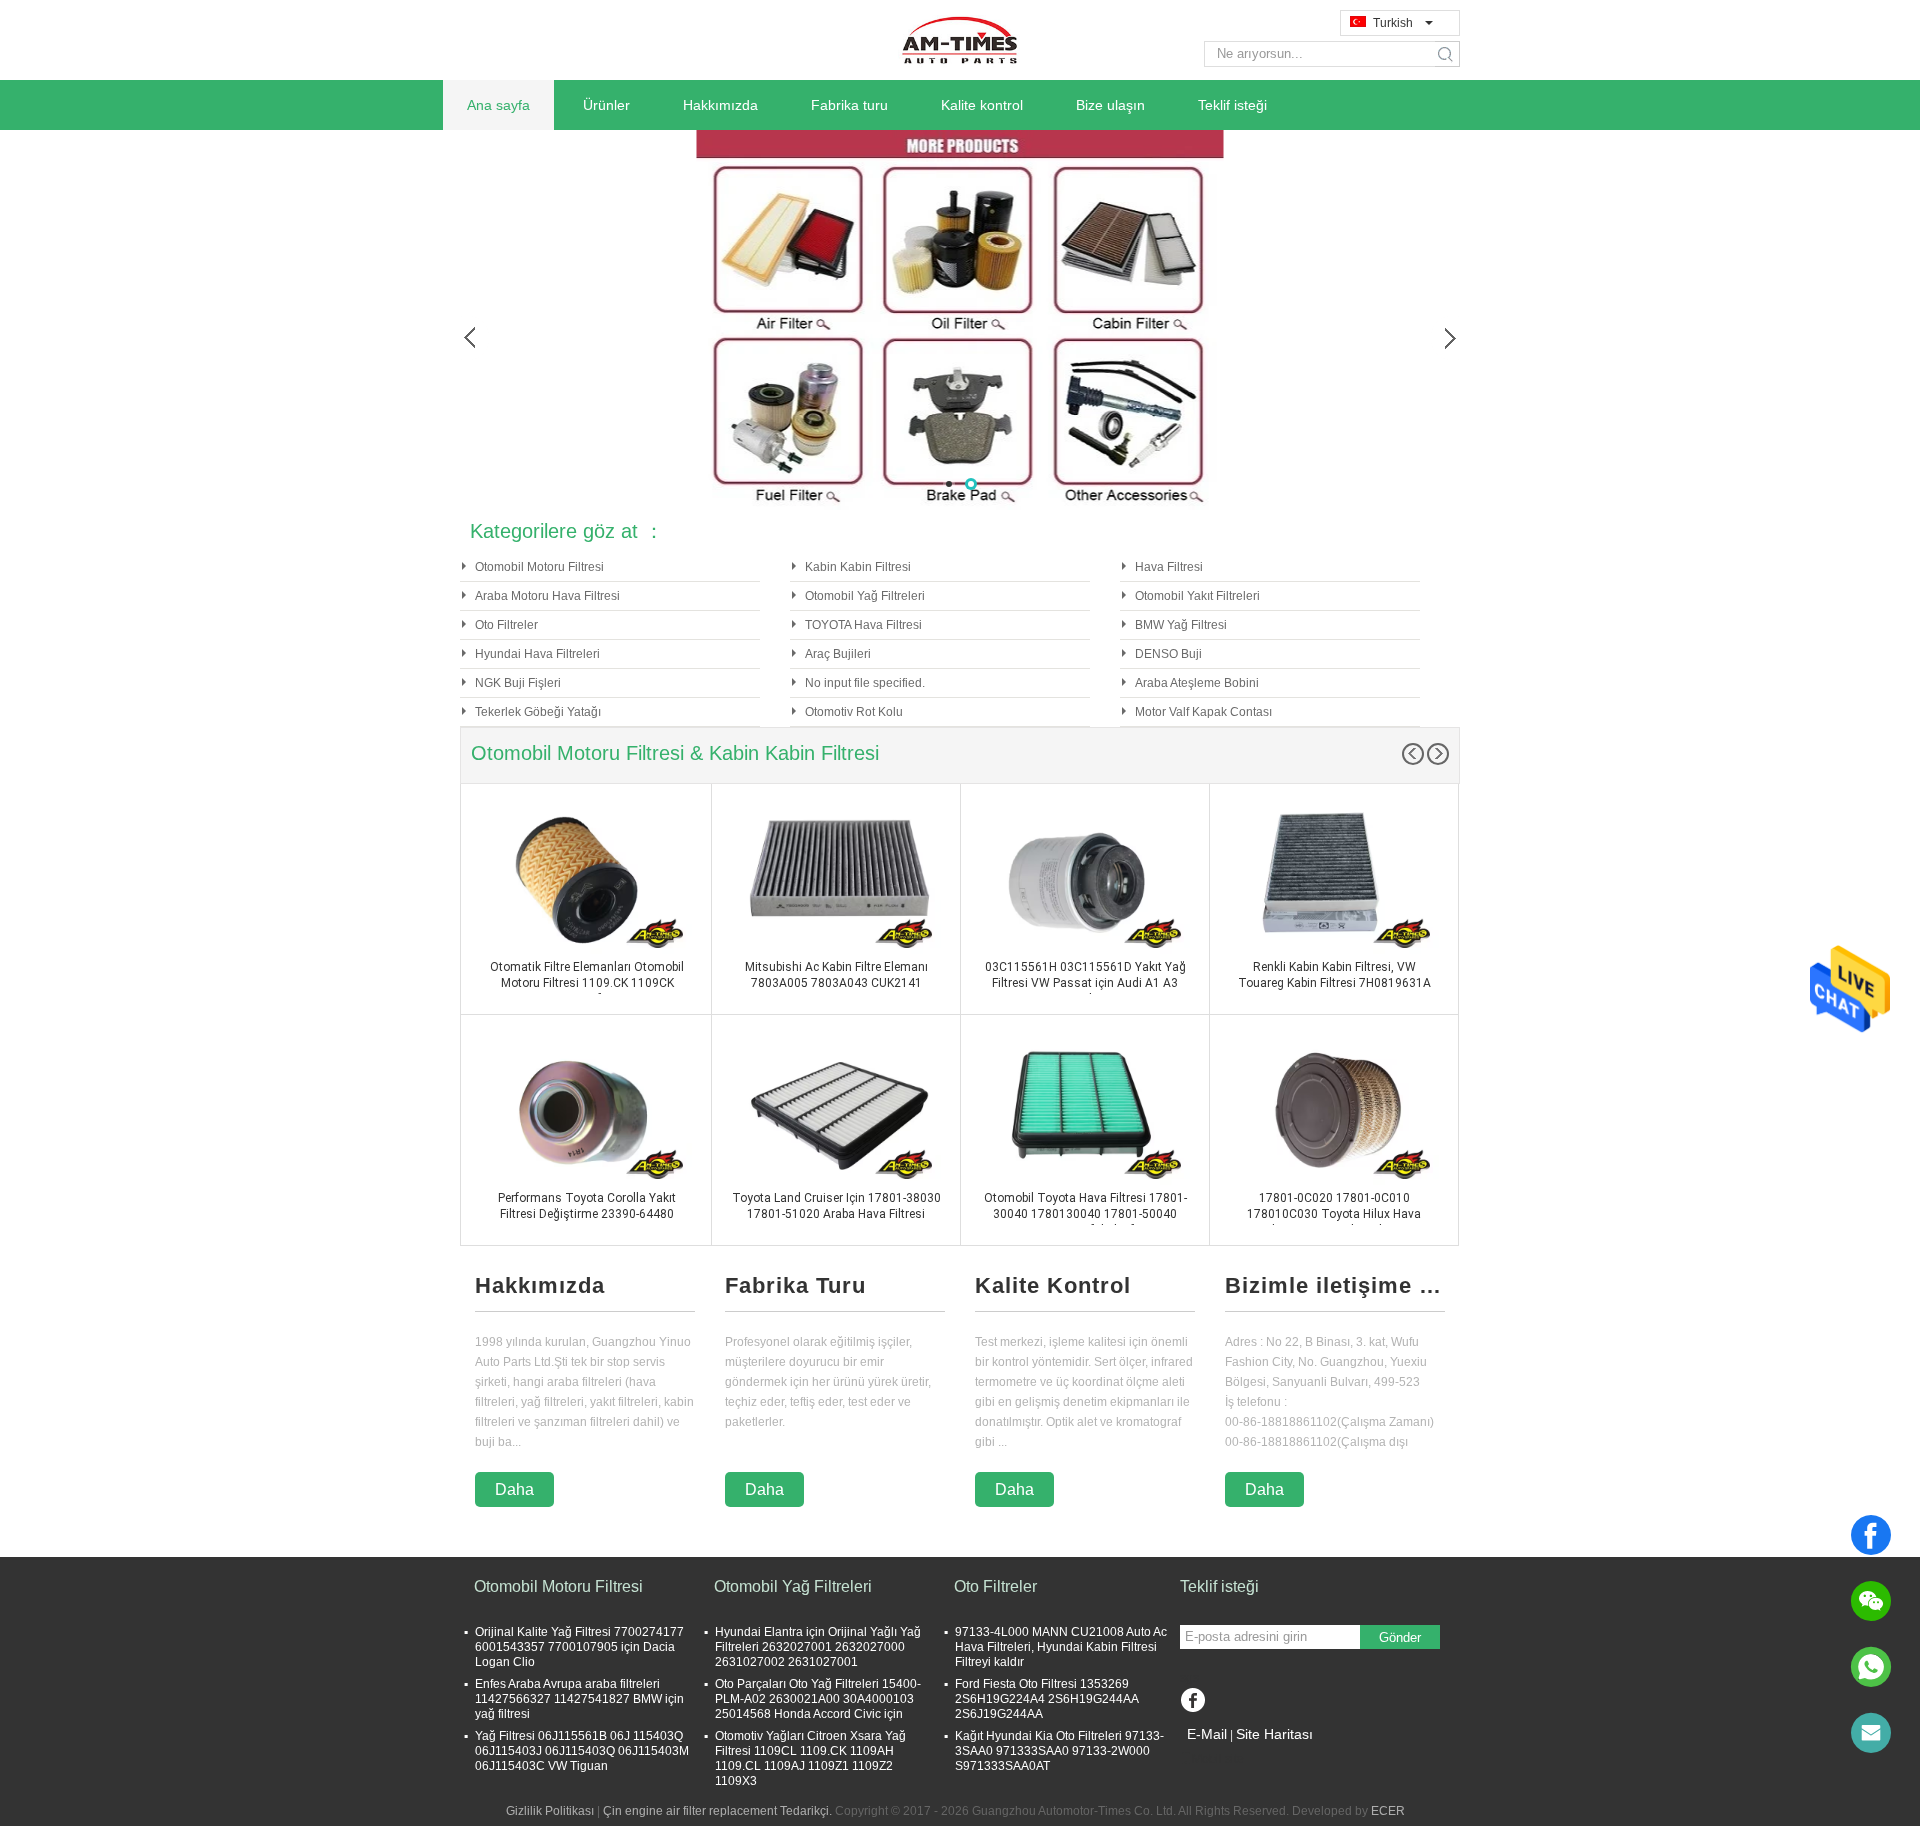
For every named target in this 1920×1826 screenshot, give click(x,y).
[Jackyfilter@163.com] (1871, 1733)
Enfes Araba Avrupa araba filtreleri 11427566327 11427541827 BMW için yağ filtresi (579, 1699)
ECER (1388, 1811)
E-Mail (1207, 1734)
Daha (514, 1489)
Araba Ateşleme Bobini (1197, 683)
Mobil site (1218, 1759)
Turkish (1393, 23)
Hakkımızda (720, 105)
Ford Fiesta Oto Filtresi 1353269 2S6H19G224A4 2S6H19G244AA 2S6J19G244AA (1046, 1699)
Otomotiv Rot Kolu (854, 712)
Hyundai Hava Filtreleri (537, 654)
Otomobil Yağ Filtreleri (865, 596)
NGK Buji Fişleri (518, 683)
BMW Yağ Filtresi (1181, 625)
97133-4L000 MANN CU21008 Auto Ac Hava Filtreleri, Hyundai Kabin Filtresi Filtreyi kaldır (1061, 1647)
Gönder (1400, 1637)
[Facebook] (1871, 1535)
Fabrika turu (849, 105)
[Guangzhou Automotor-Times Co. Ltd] (959, 39)
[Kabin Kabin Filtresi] (960, 320)
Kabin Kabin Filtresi (858, 567)
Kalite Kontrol (1053, 1285)
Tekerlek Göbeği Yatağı (538, 712)
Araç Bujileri (838, 654)
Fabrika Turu (795, 1285)
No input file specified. (865, 683)
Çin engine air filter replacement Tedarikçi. (719, 1811)
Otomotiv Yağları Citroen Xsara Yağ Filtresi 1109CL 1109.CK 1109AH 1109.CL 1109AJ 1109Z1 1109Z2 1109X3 (810, 1758)
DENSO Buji (1168, 654)
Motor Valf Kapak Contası (1203, 712)
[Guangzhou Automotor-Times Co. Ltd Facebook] (1192, 1702)
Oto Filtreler (506, 625)
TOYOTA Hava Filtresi (863, 625)
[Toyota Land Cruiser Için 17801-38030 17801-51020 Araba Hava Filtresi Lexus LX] (836, 1110)
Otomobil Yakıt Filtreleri (1197, 596)
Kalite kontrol (982, 105)
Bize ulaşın (1110, 105)
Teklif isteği (1232, 105)
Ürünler (606, 105)
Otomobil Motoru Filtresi (539, 567)
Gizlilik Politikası (550, 1811)
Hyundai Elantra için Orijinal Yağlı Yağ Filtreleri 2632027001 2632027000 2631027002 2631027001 (818, 1647)
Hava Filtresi (1169, 567)
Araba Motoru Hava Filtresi (547, 596)
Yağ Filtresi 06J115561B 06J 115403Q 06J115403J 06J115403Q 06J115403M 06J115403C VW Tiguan (582, 1751)
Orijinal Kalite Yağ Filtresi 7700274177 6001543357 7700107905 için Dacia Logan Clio (579, 1647)
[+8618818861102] (1871, 1667)
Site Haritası (1274, 1734)
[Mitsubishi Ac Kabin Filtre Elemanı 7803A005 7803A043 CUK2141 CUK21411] (836, 879)
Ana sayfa (498, 105)
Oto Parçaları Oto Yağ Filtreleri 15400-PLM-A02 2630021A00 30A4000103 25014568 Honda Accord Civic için (818, 1699)
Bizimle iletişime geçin (1335, 1285)
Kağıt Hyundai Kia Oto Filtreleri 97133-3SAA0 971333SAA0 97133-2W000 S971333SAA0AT (1059, 1751)
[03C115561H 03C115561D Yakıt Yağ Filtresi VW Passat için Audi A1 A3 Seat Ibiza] (1085, 879)
